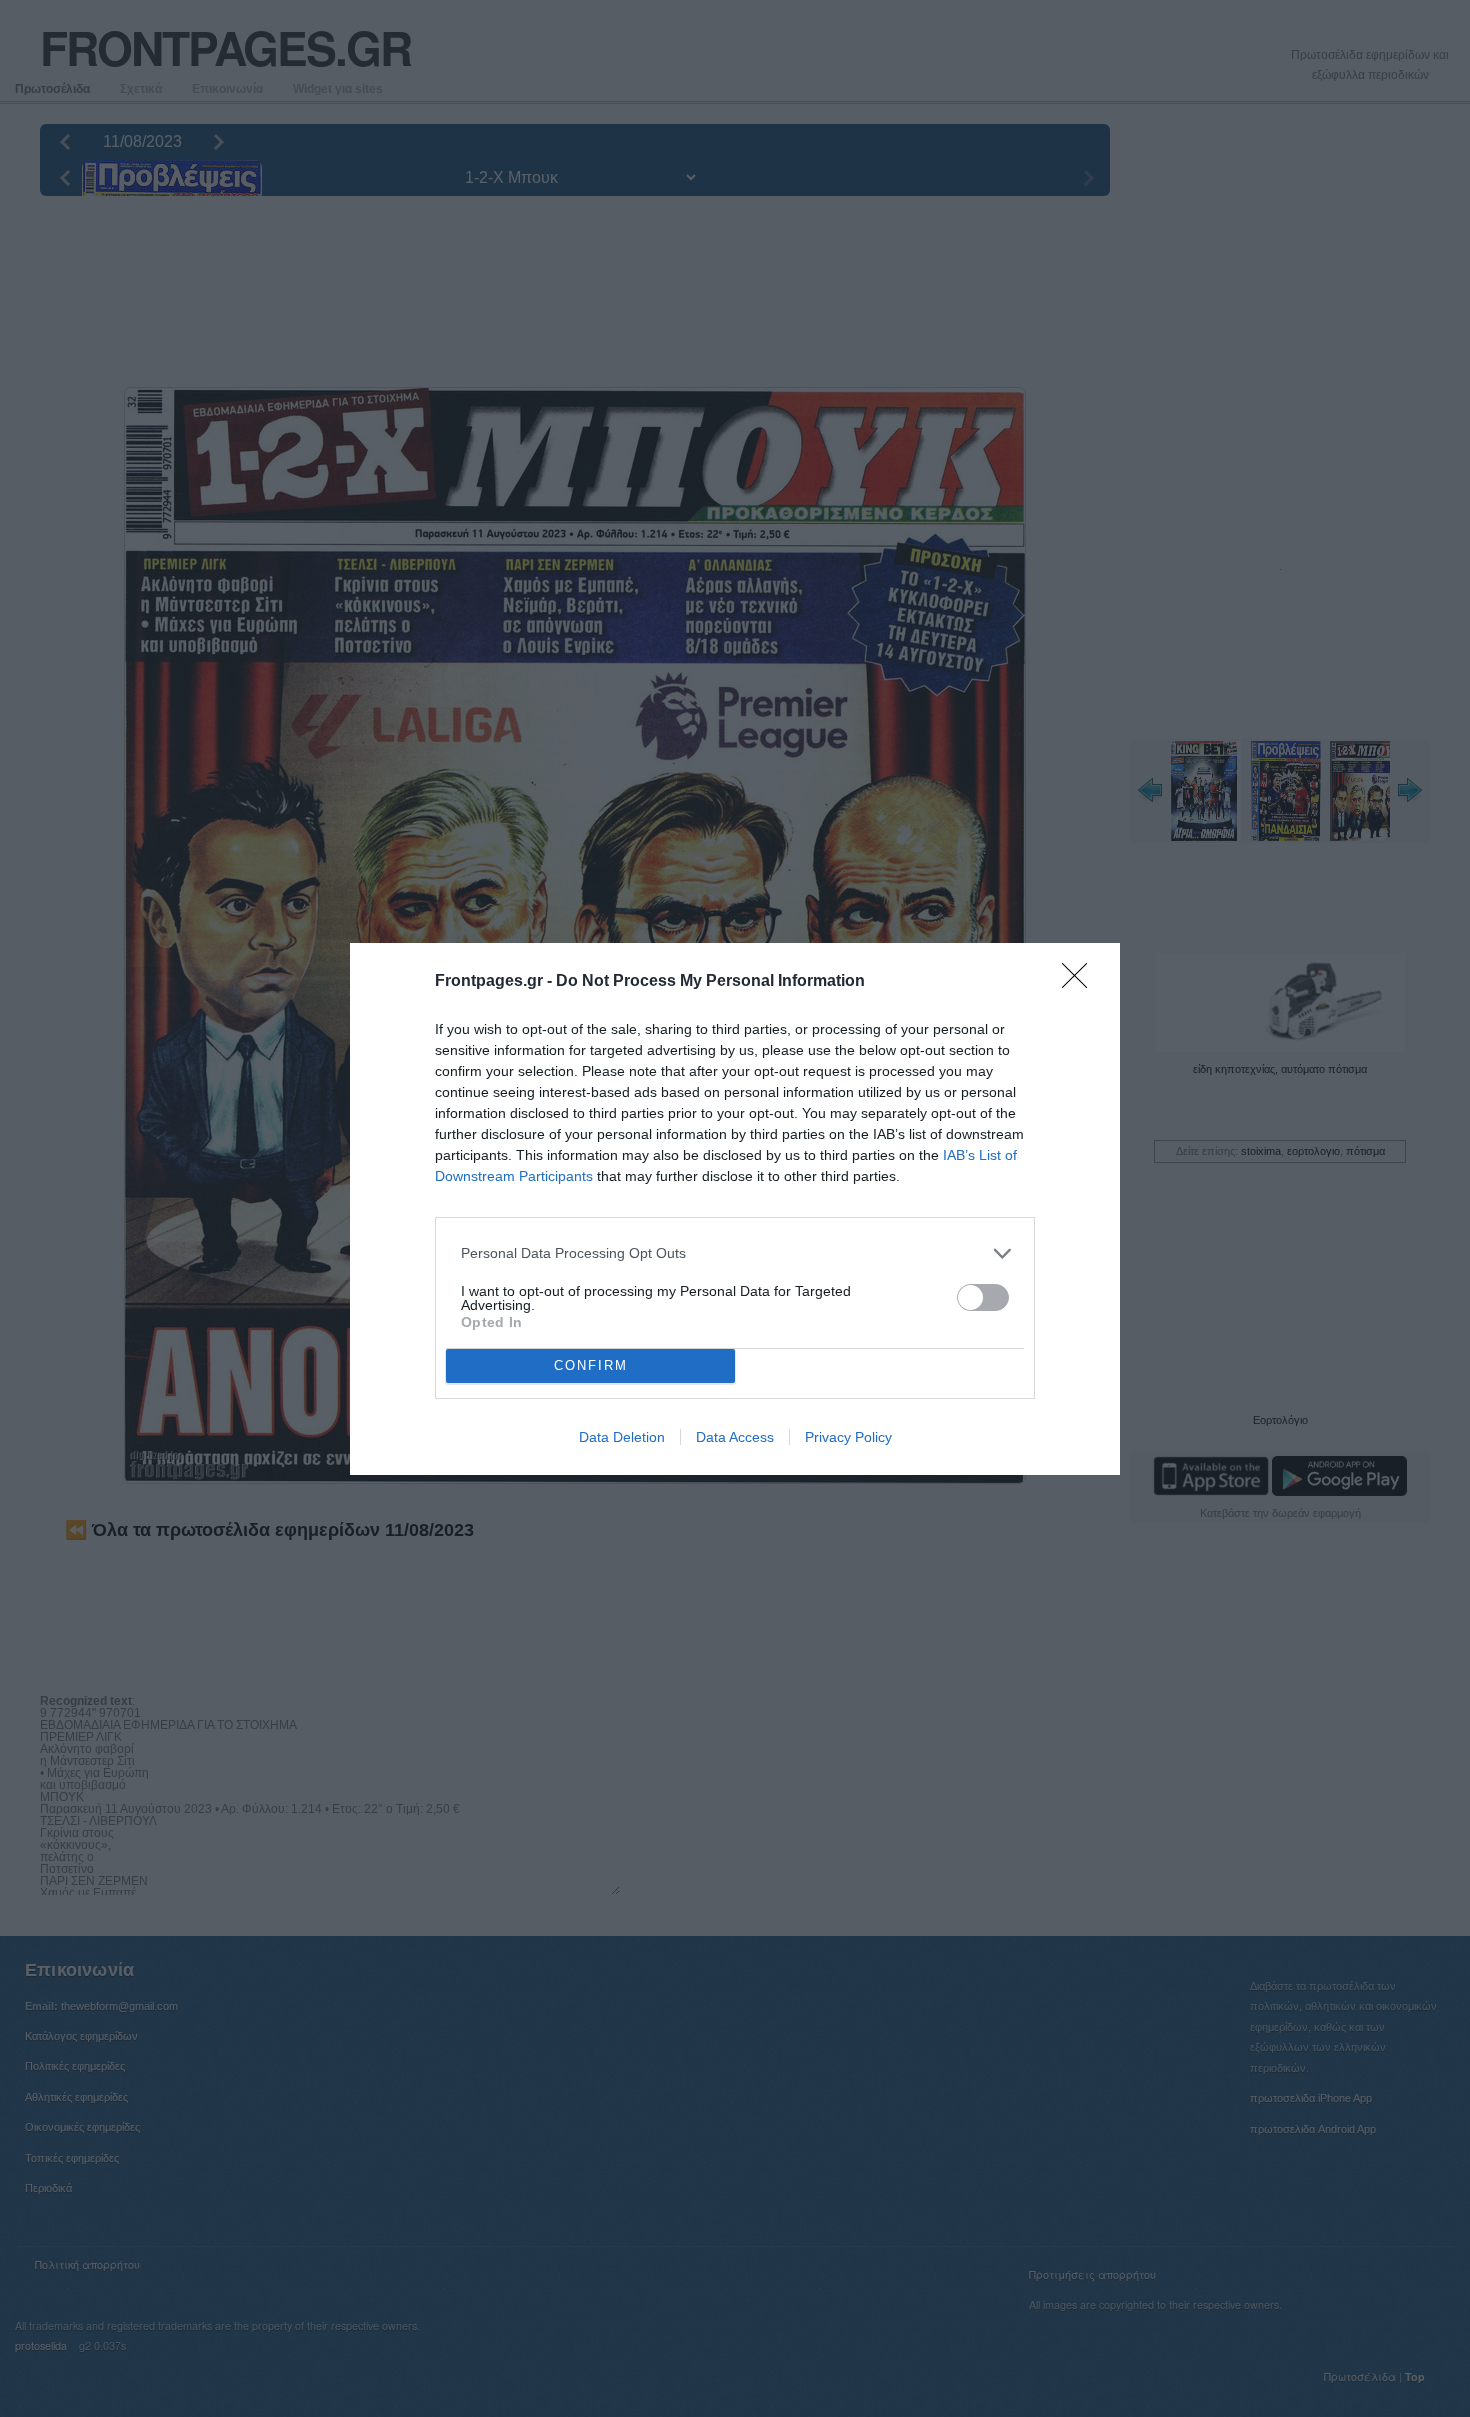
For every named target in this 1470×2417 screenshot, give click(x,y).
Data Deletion (622, 1437)
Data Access (735, 1437)
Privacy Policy (848, 1437)
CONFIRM (591, 1365)
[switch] (983, 1297)
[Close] (1081, 982)
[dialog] (735, 1209)
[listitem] (735, 1253)
